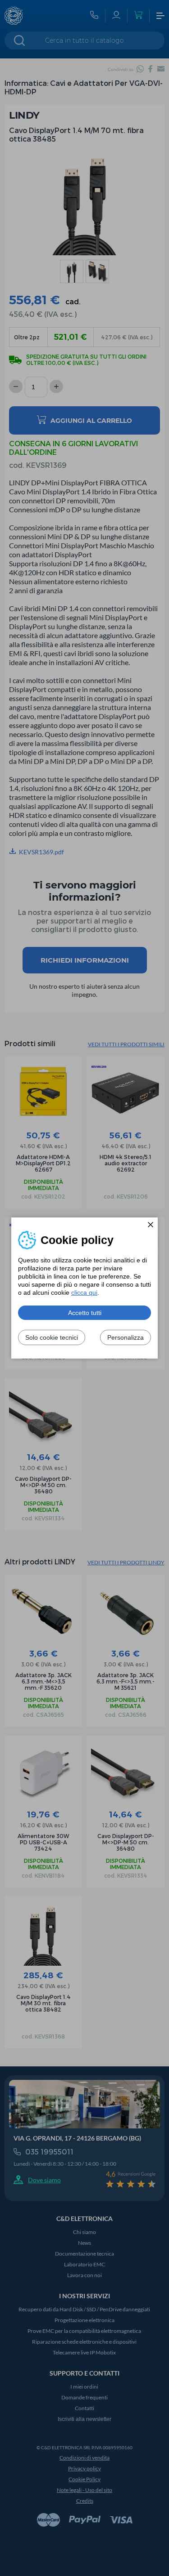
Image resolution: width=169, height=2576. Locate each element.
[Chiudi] (151, 1225)
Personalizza (126, 1337)
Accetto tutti (85, 1313)
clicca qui (84, 1292)
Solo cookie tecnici (52, 1337)
